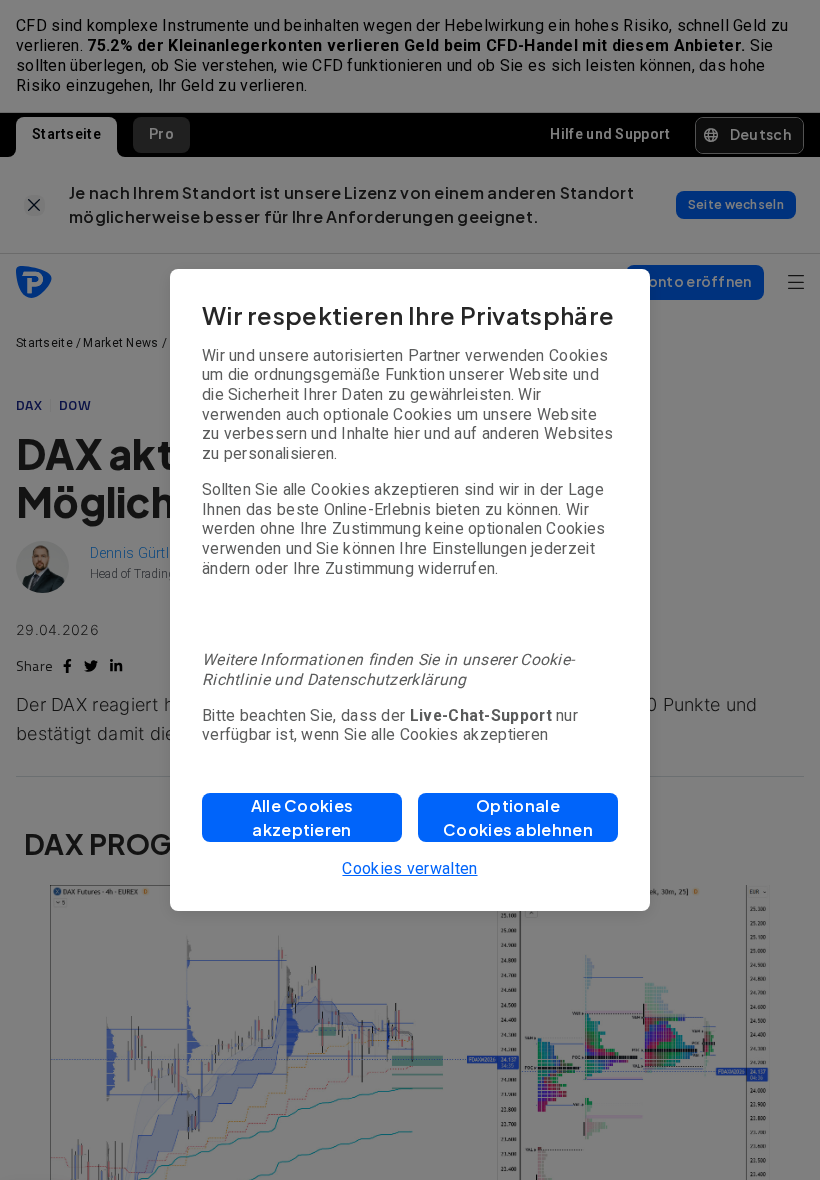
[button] (302, 817)
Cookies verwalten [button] (409, 868)
